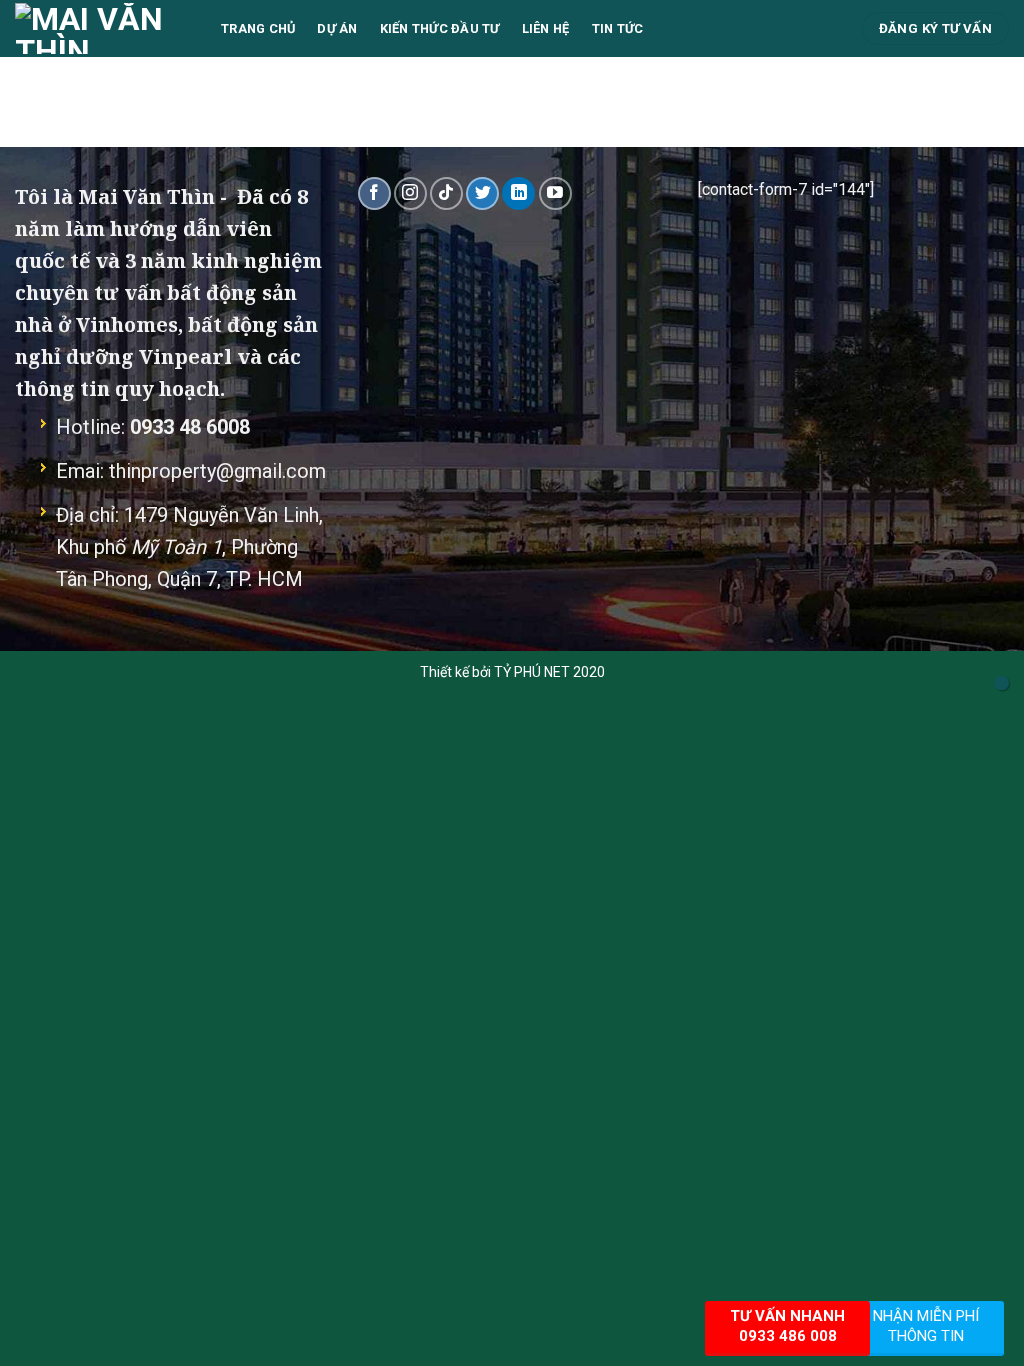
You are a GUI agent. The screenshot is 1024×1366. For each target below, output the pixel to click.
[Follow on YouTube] (555, 193)
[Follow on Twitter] (482, 193)
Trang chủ (258, 28)
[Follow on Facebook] (374, 193)
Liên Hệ (546, 28)
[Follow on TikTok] (446, 193)
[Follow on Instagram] (410, 193)
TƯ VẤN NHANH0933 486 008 (787, 1326)
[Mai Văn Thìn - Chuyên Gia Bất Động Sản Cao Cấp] (103, 28)
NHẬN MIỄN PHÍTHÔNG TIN (926, 1326)
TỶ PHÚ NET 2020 (549, 672)
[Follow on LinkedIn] (518, 193)
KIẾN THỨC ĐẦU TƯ (440, 28)
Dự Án (337, 28)
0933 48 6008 (190, 427)
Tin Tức (618, 28)
